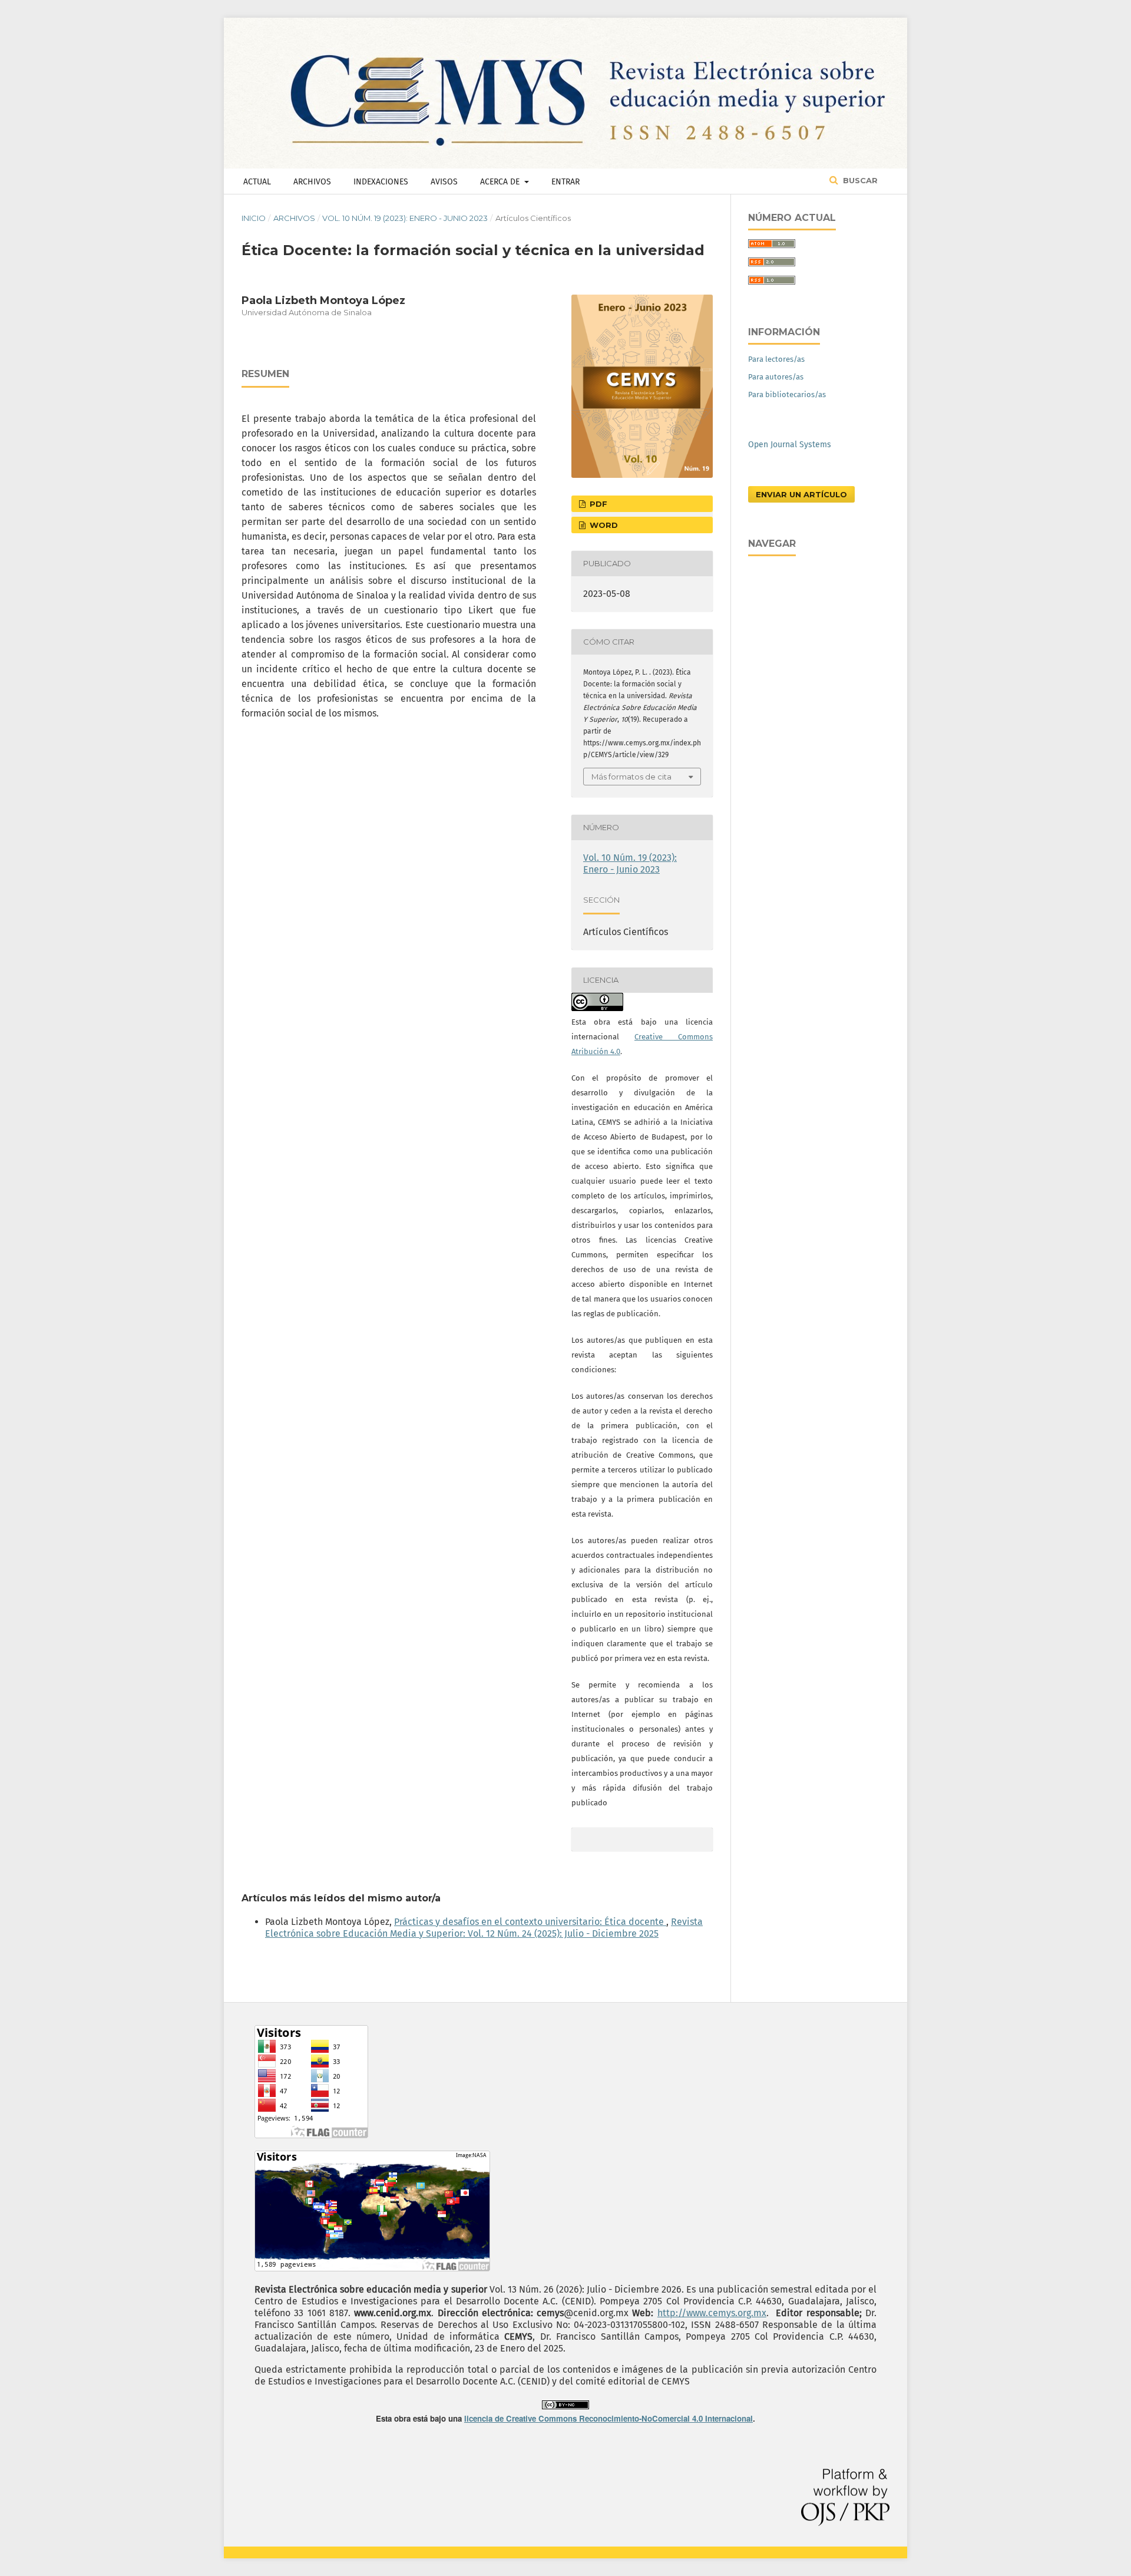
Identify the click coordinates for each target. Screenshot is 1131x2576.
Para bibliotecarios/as (787, 394)
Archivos (312, 182)
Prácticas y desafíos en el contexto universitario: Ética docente (530, 1922)
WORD (603, 525)
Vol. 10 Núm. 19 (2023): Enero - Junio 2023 (405, 218)
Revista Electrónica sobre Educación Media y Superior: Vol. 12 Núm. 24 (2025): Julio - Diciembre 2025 (484, 1928)
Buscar (859, 180)
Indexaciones (381, 182)
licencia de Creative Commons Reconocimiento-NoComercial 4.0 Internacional (609, 2418)
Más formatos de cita (631, 777)
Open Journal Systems (790, 445)
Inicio (254, 218)
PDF (597, 504)
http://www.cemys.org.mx (712, 2313)
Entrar (565, 182)
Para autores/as (776, 377)
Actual (257, 182)
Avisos (444, 182)
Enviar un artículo (801, 494)
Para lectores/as (776, 359)
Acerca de (501, 182)
